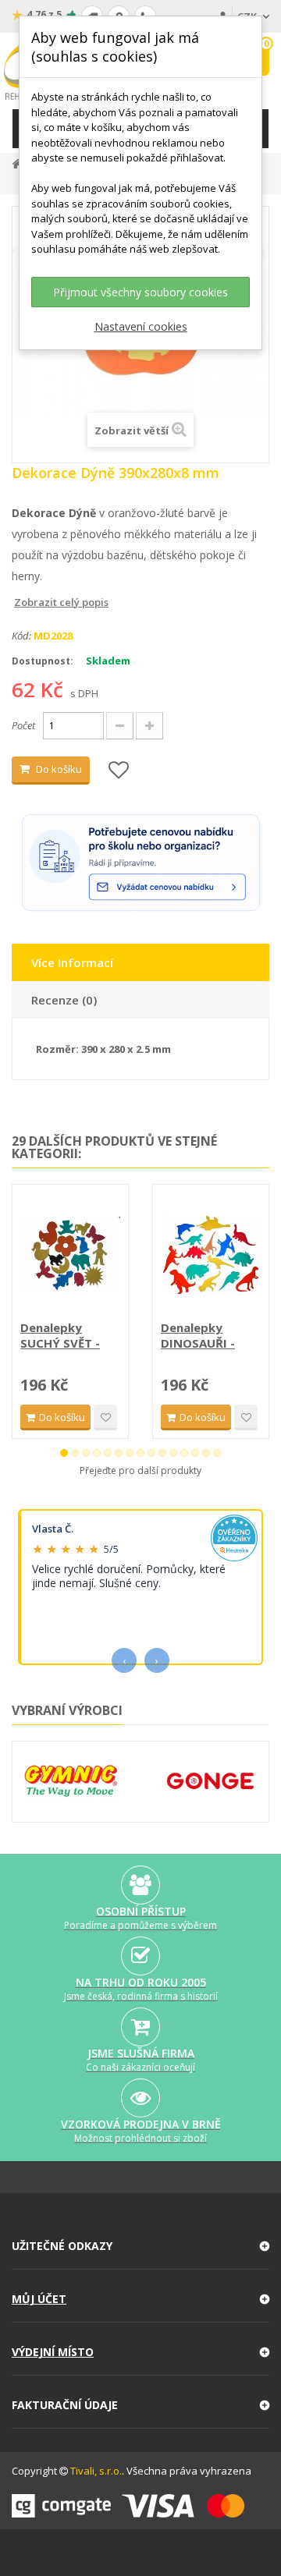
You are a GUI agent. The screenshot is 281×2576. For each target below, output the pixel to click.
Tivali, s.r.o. (96, 2471)
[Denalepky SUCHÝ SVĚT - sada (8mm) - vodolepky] (70, 1254)
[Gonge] (210, 1782)
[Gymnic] (71, 1781)
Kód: (21, 636)
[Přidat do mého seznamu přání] (119, 771)
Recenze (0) (64, 1000)
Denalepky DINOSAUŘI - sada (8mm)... (200, 1335)
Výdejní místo (53, 2352)
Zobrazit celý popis (23, 602)
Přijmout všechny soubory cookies (140, 292)
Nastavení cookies (141, 326)
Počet (23, 725)
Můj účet (39, 2299)
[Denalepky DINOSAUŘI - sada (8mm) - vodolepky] (211, 1254)
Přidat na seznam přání (105, 1417)
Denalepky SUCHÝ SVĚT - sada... (60, 1335)
